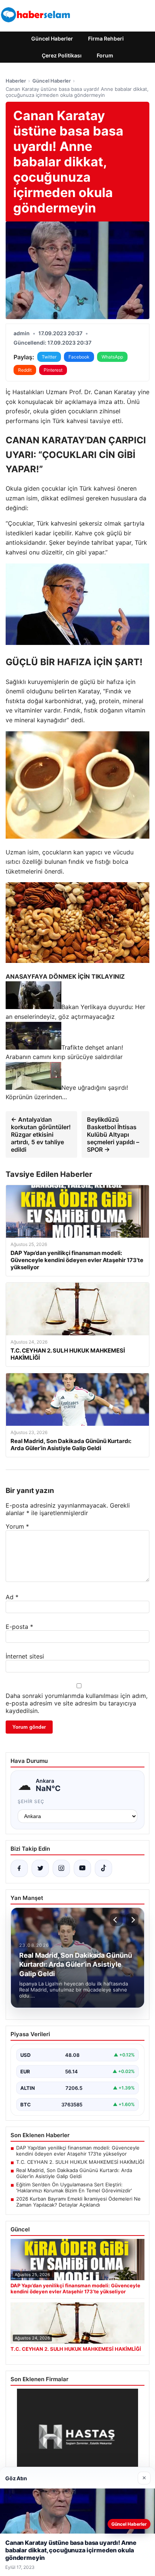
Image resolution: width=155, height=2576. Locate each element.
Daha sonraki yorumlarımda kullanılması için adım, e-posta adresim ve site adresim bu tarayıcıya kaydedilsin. (77, 1703)
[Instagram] (61, 1868)
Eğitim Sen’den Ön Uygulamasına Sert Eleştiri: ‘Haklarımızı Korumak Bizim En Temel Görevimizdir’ (74, 2187)
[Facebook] (19, 1868)
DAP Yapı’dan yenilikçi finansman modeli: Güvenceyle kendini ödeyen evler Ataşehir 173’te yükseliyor (78, 2151)
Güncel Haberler (52, 38)
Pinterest (53, 370)
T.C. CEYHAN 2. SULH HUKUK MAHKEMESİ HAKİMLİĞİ (80, 2162)
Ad (12, 1597)
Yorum (17, 1526)
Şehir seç (31, 1801)
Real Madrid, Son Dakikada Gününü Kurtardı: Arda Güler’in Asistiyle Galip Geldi (74, 2173)
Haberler (16, 81)
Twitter (49, 357)
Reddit (25, 370)
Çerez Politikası (62, 55)
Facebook (79, 357)
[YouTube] (82, 1868)
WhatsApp (112, 357)
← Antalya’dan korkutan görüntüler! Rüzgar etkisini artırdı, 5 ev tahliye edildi (41, 1134)
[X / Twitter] (40, 1868)
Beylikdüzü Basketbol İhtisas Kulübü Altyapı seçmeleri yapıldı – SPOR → (113, 1134)
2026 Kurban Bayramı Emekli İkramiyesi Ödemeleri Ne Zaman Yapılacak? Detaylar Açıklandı (78, 2202)
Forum (105, 55)
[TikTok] (103, 1868)
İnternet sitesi (25, 1656)
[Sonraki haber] (132, 1920)
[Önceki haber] (116, 1920)
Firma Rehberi (106, 38)
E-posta (19, 1627)
